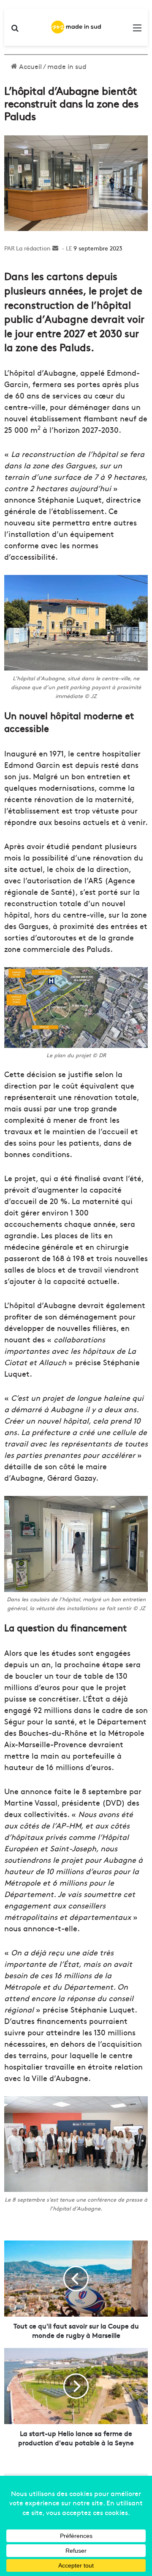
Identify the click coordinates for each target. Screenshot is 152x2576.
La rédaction (33, 248)
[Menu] (137, 30)
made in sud (67, 66)
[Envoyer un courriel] (55, 248)
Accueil (30, 66)
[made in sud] (76, 27)
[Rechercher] (15, 30)
